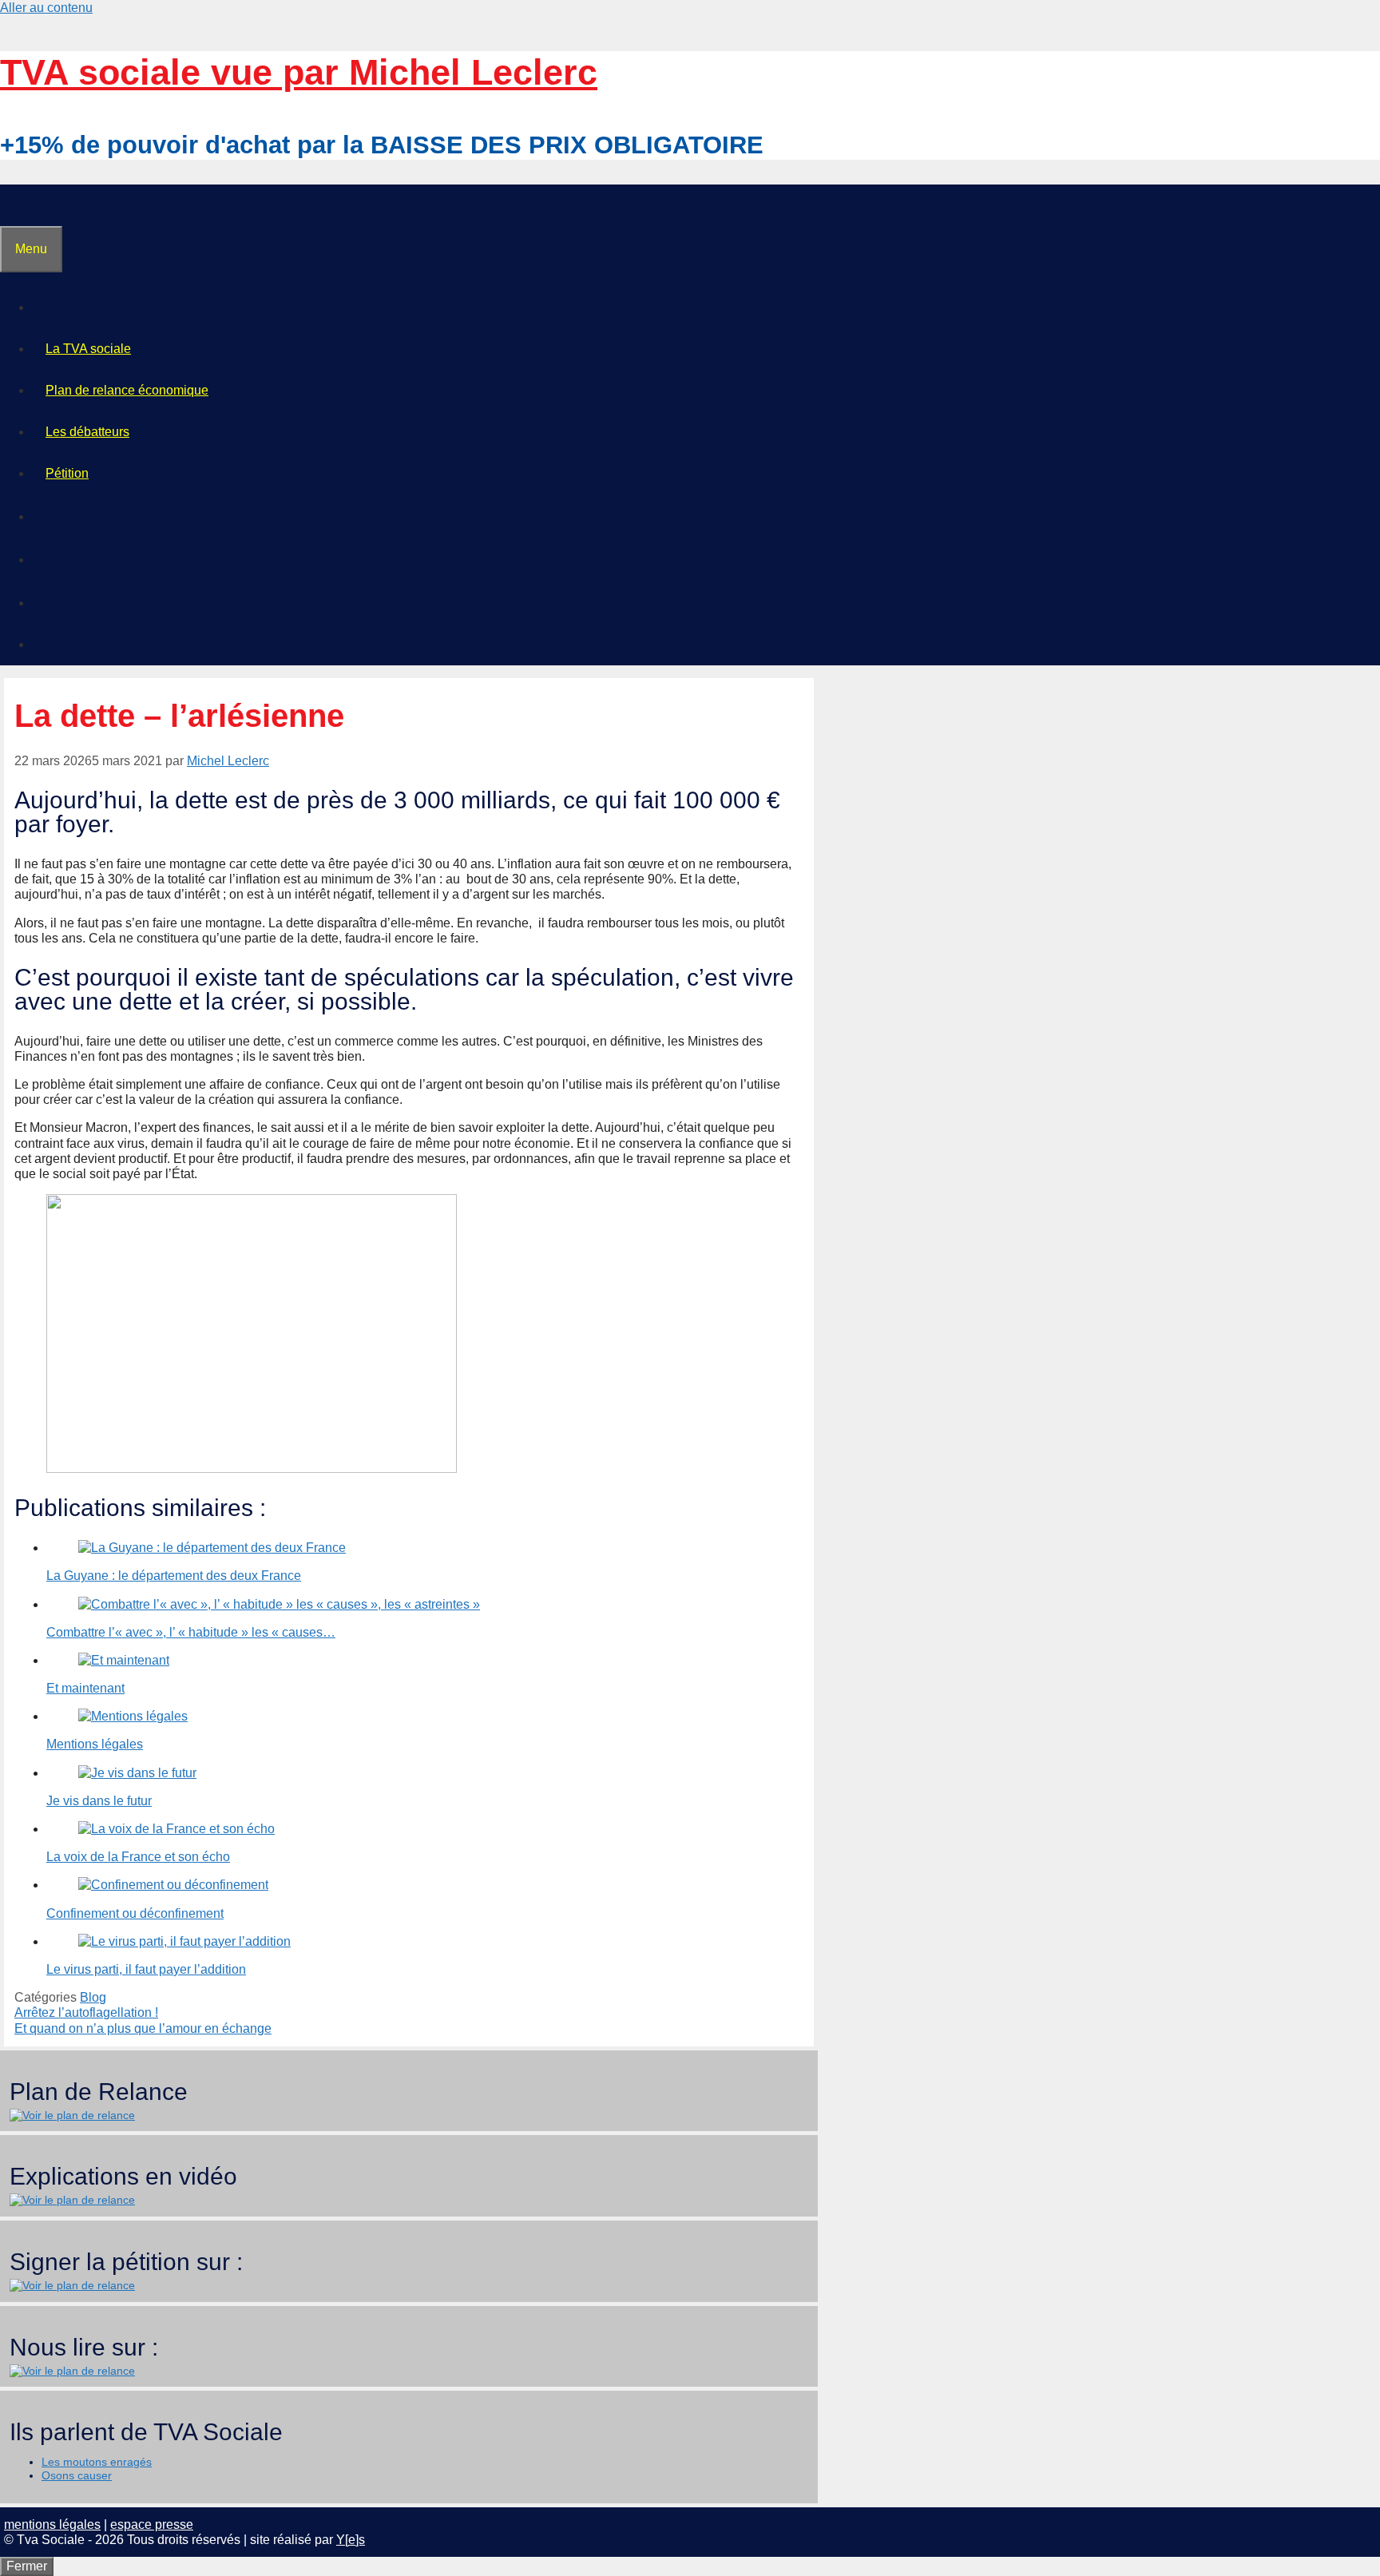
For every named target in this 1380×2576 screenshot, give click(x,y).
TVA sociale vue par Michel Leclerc (299, 72)
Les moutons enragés (97, 2462)
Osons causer (77, 2475)
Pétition (67, 473)
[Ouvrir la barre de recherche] (14, 205)
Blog (93, 1997)
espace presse (152, 2524)
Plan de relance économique (127, 390)
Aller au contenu (46, 8)
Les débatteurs (87, 432)
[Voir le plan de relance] (72, 2115)
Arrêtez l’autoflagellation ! (86, 2012)
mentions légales (52, 2524)
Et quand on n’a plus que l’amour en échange (143, 2028)
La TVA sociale (88, 349)
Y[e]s (351, 2540)
